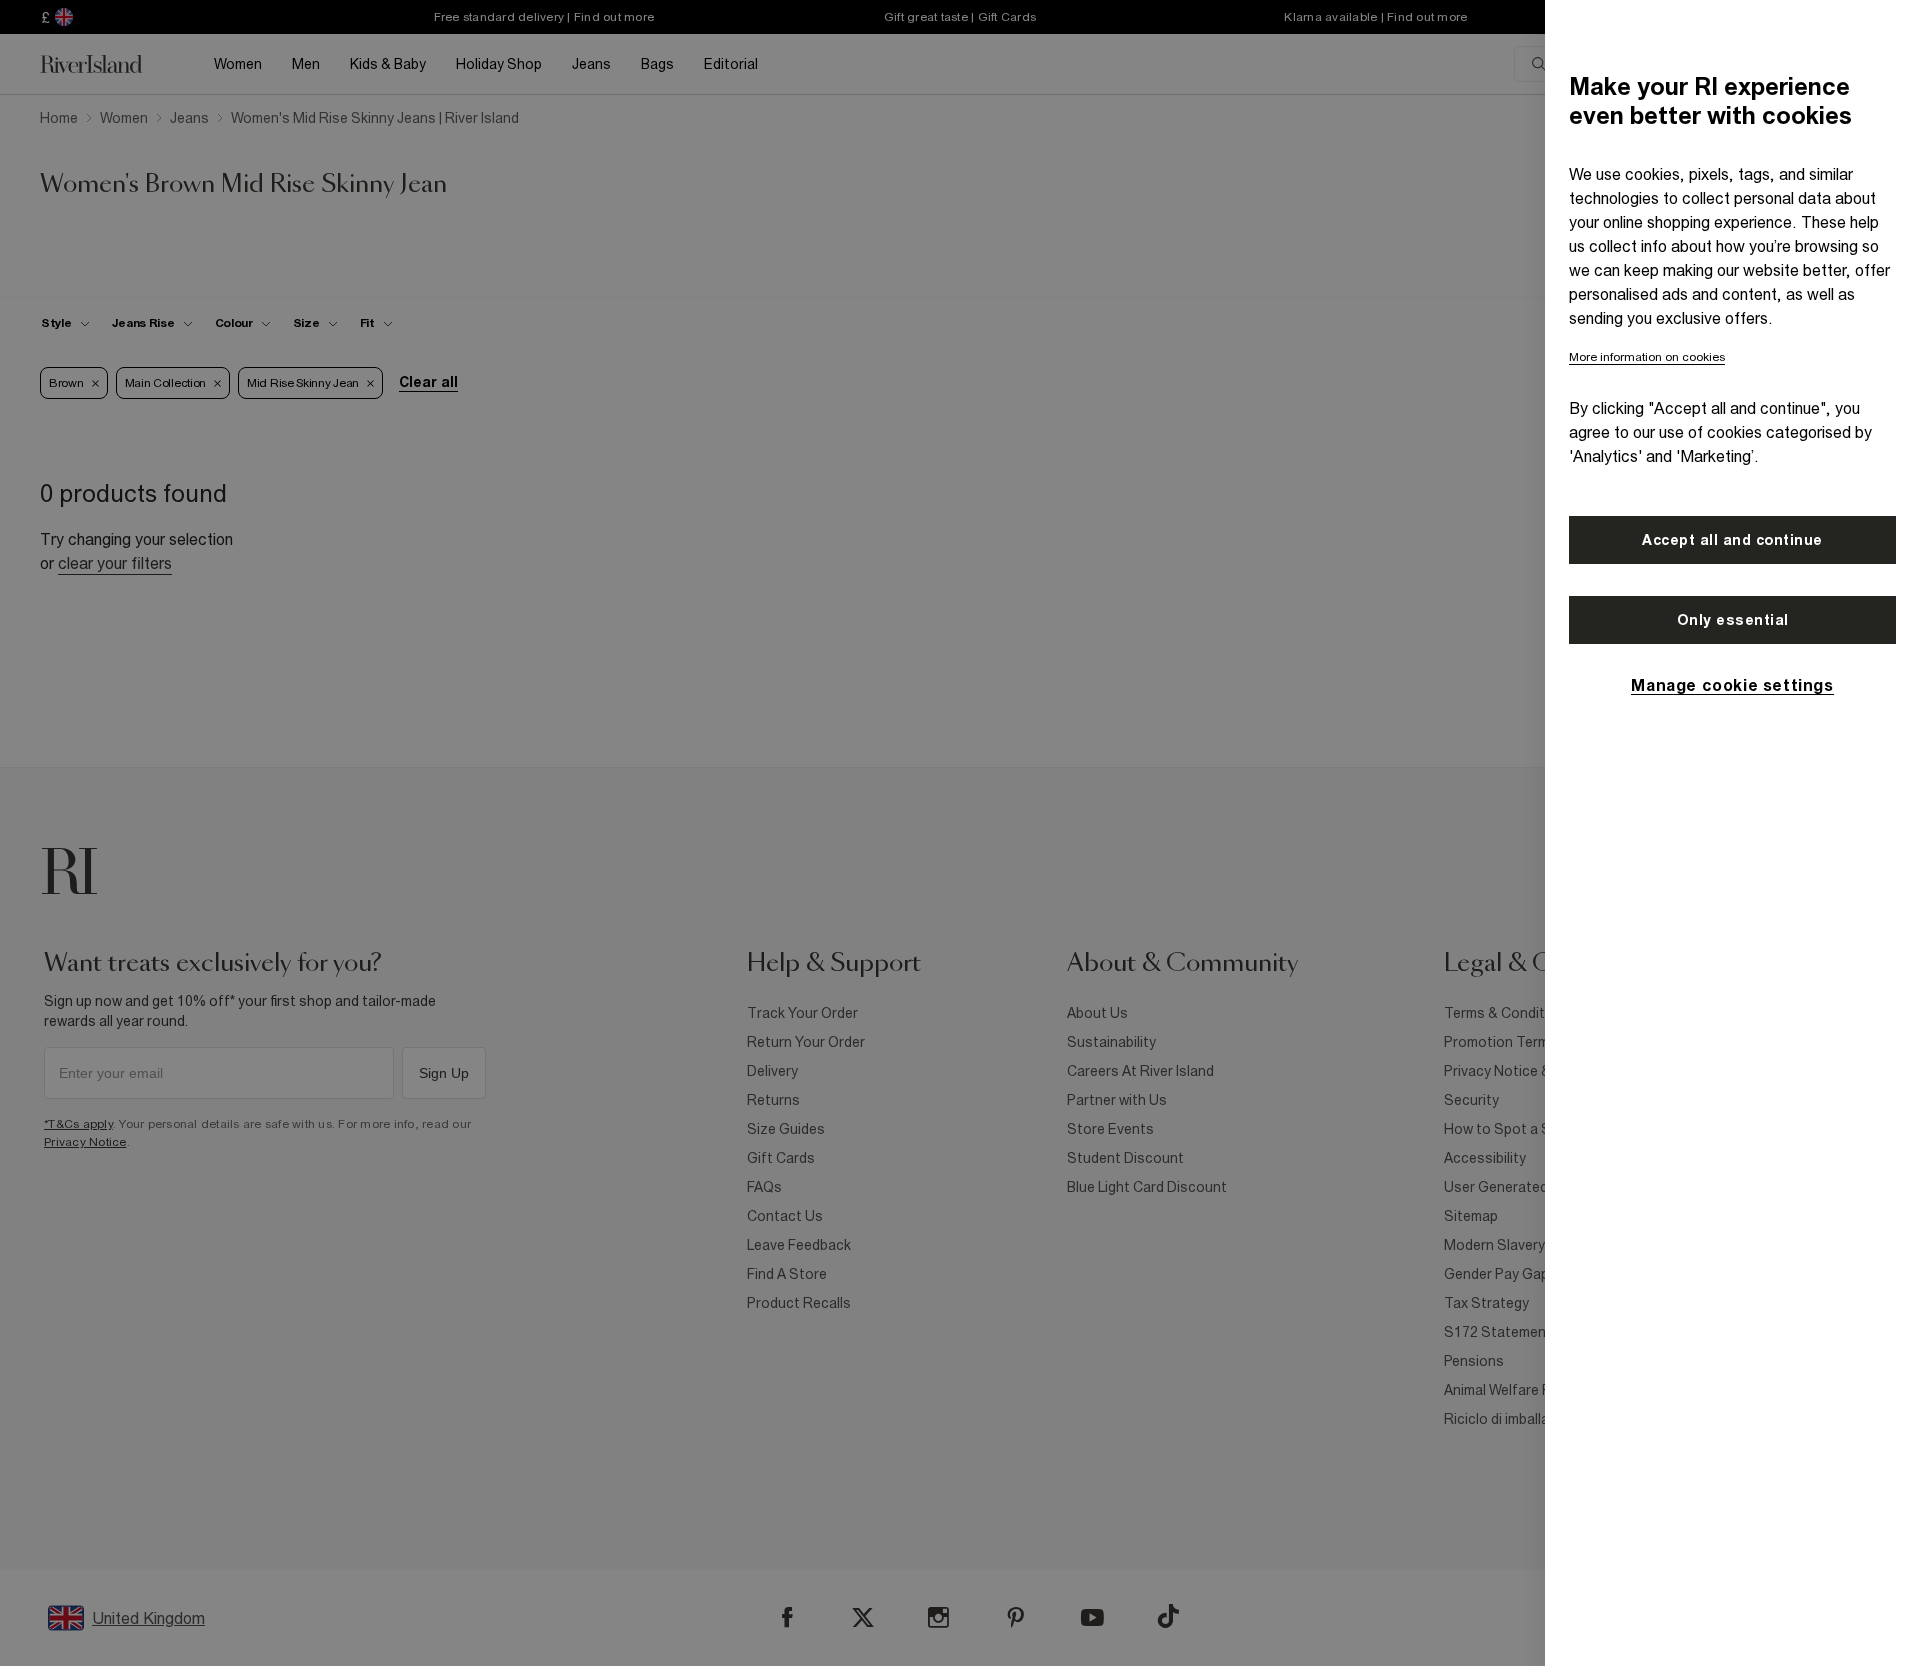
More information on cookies (1647, 357)
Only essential (1733, 620)
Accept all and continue (1732, 540)
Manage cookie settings (1732, 685)
